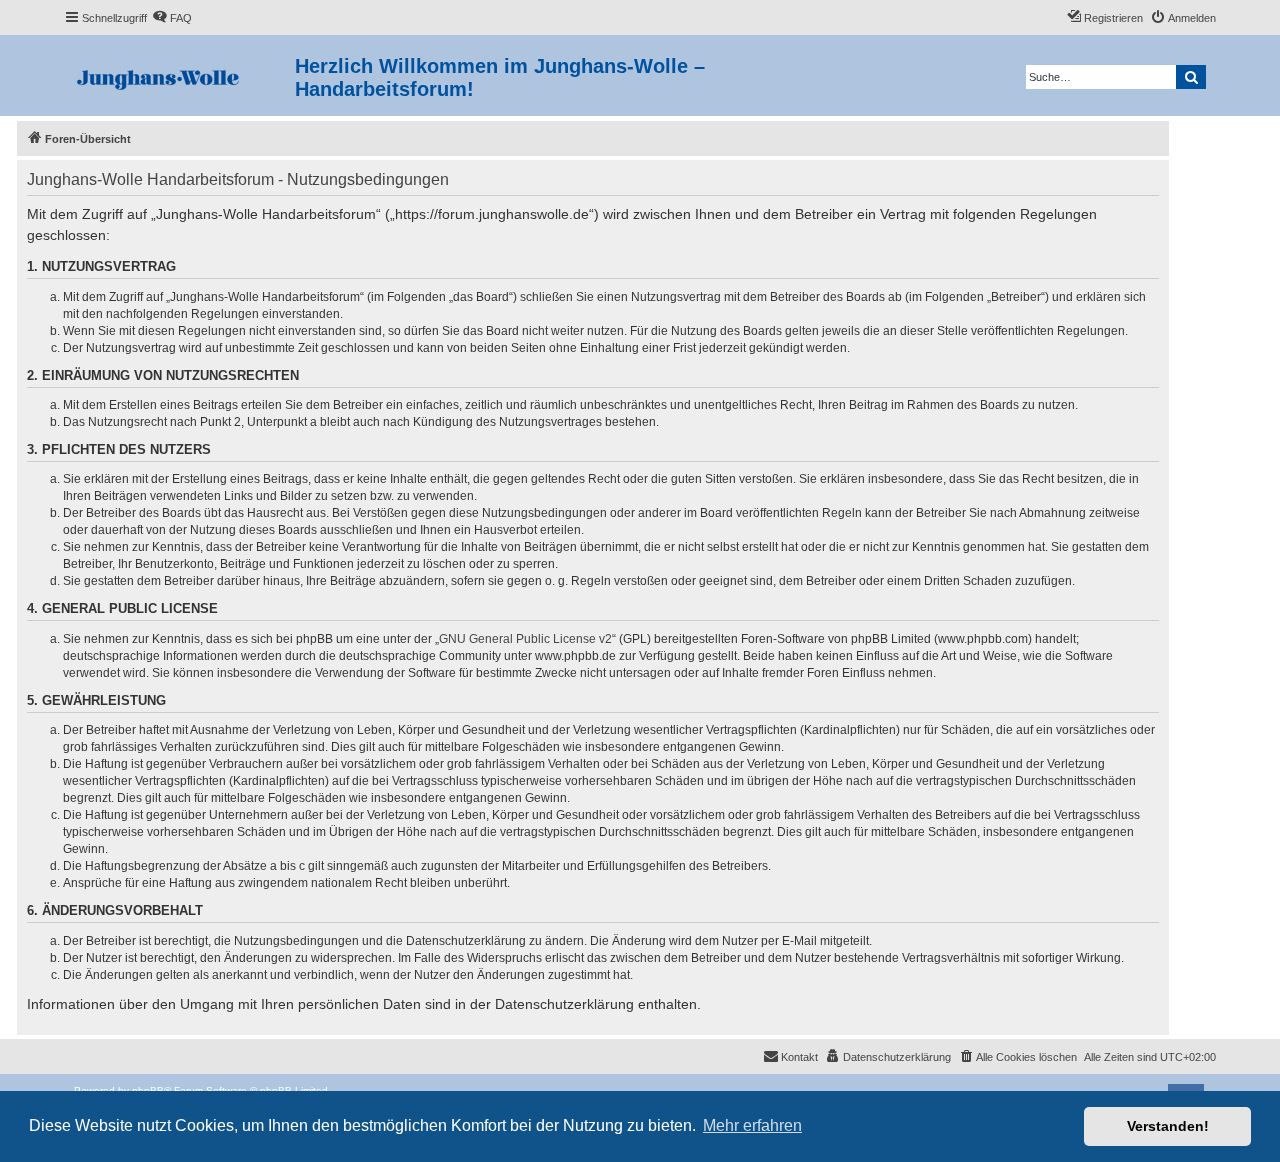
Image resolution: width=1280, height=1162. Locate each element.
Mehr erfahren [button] (752, 1125)
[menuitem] (172, 18)
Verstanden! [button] (1168, 1126)
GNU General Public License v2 (525, 639)
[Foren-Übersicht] (179, 75)
